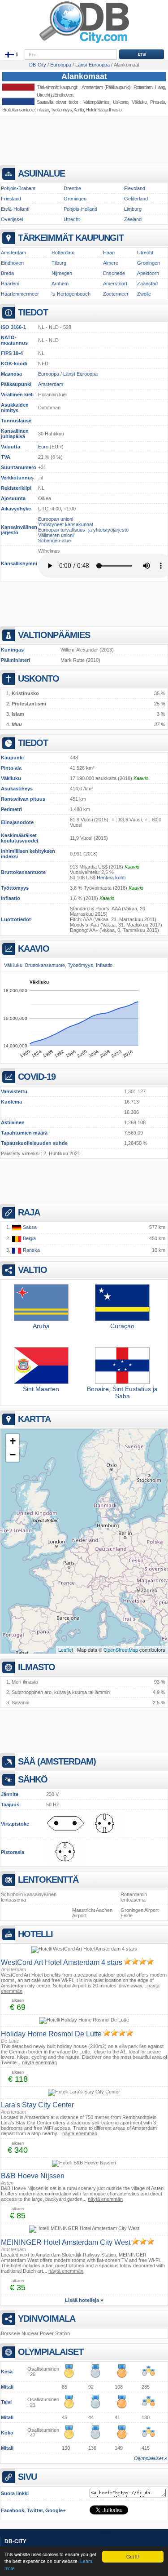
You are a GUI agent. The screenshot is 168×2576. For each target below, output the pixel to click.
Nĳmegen (62, 273)
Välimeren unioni (56, 535)
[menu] (12, 55)
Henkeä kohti (111, 878)
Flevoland (135, 188)
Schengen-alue (54, 541)
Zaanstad (147, 284)
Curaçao (122, 1326)
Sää (101, 110)
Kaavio (141, 778)
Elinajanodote (17, 822)
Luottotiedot (16, 919)
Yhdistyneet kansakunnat (66, 524)
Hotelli (90, 110)
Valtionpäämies (96, 102)
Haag (109, 253)
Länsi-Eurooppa (80, 374)
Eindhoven (64, 95)
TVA (6, 457)
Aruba (41, 1326)
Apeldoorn (148, 273)
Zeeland (133, 219)
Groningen (75, 199)
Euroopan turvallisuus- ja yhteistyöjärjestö (83, 530)
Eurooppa (49, 374)
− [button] (13, 1455)
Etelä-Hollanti (15, 209)
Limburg (133, 209)
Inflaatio (11, 898)
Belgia (29, 1238)
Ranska (31, 1250)
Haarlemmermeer (20, 294)
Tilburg (59, 263)
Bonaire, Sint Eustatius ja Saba (122, 1392)
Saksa (29, 1227)
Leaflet (66, 1649)
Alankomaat (84, 76)
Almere (111, 263)
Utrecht (43, 95)
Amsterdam (92, 87)
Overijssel (12, 219)
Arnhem (60, 284)
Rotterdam (63, 253)
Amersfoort (115, 284)
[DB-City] (84, 43)
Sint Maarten (41, 1389)
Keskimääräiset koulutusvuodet (20, 838)
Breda (7, 273)
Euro (43, 447)
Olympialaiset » (151, 2458)
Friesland (11, 199)
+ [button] (13, 1441)
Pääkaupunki (16, 384)
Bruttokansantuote (23, 872)
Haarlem (10, 284)
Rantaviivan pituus (23, 799)
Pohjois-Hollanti (80, 209)
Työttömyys (15, 888)
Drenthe (72, 188)
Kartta (79, 110)
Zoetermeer (116, 294)
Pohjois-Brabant (18, 188)
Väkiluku (11, 778)
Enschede (114, 273)
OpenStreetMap (121, 1649)
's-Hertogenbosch (71, 294)
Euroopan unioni (56, 519)
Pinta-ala (11, 768)
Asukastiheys (17, 789)
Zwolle (144, 294)
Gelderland (136, 199)
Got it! (133, 2556)
